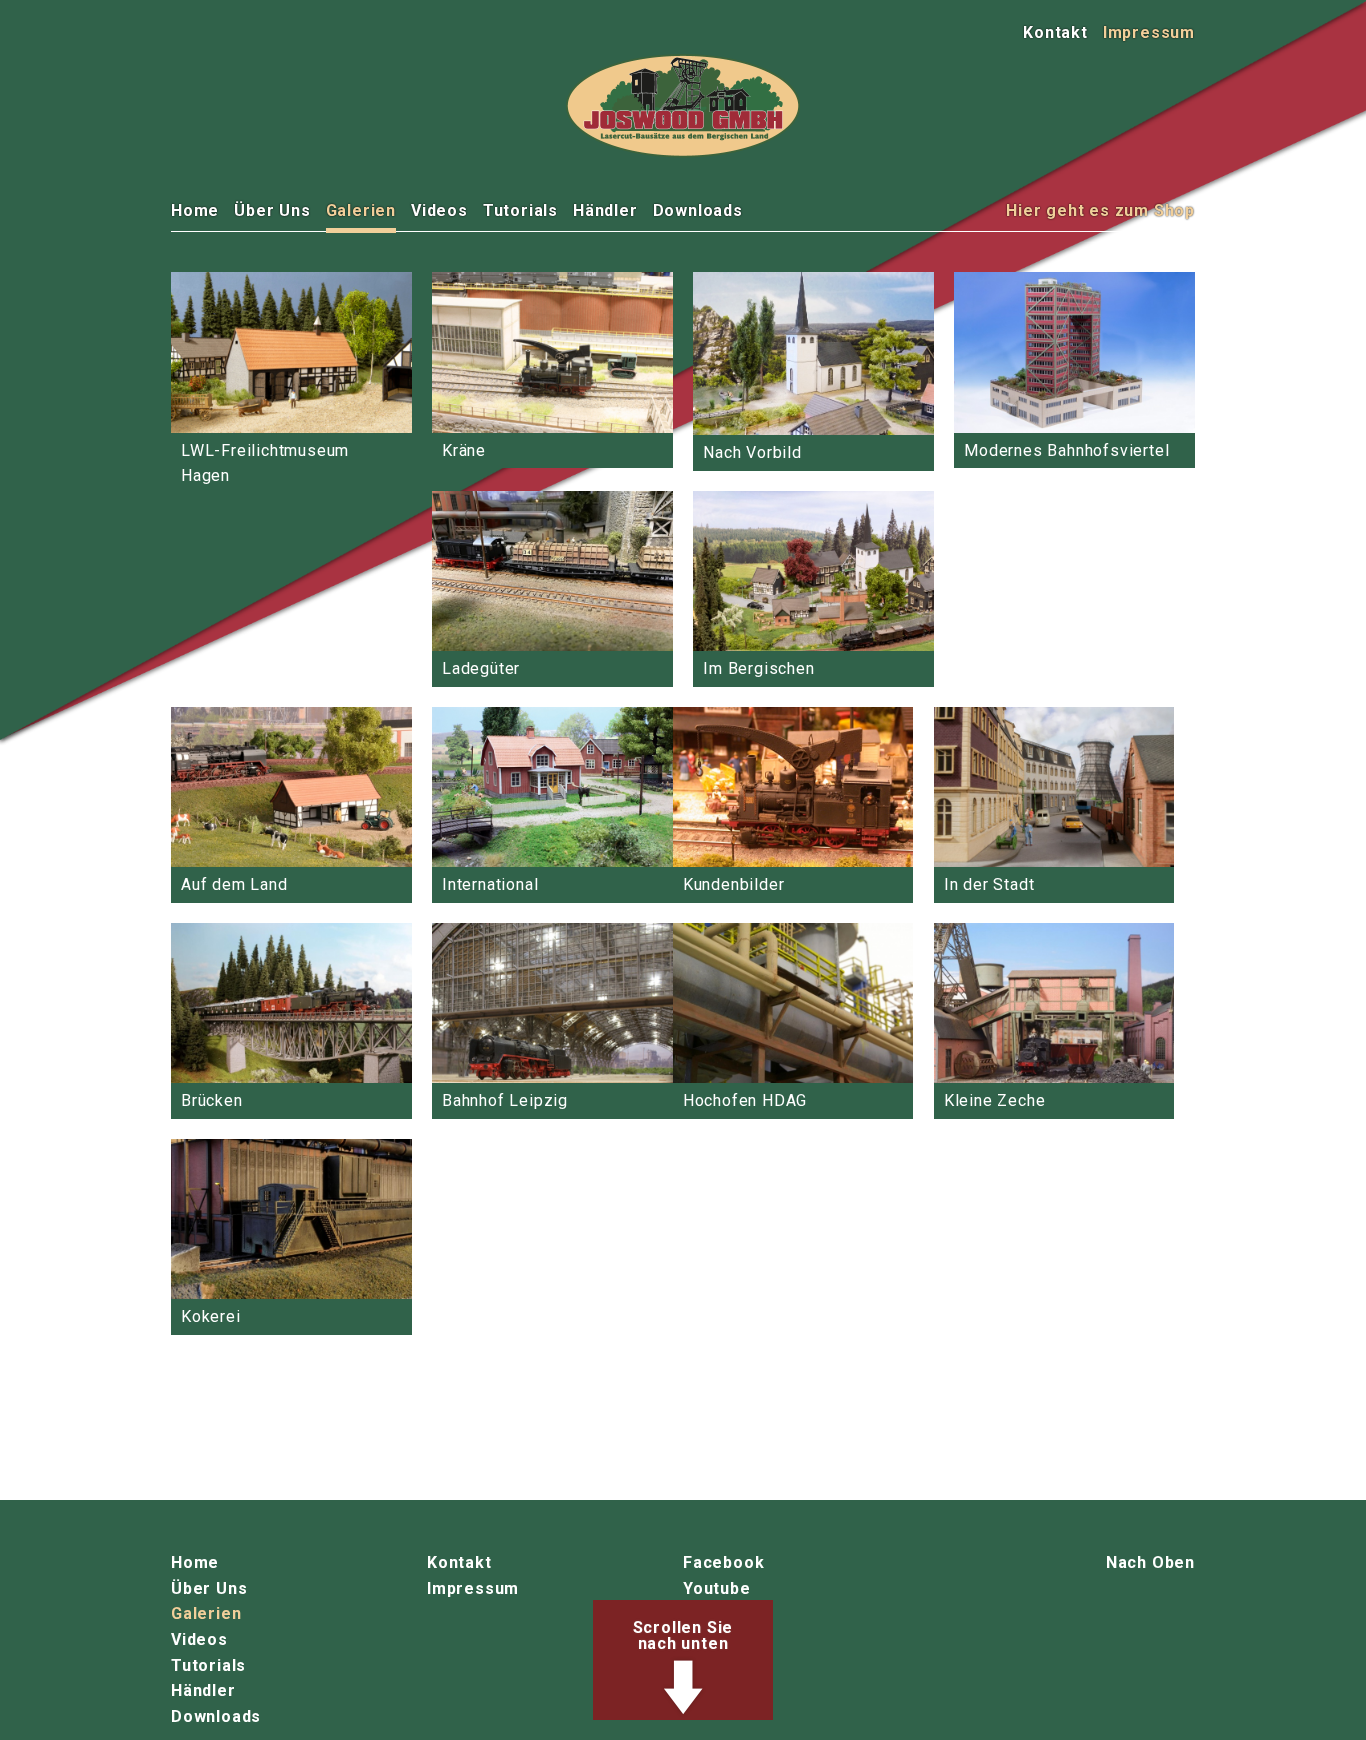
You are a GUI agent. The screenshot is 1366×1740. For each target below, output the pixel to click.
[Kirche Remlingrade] (813, 353)
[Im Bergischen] (813, 571)
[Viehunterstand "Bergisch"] (291, 787)
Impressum (1149, 32)
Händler (605, 210)
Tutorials (520, 210)
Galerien (361, 210)
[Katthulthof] (552, 787)
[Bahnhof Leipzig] (552, 1003)
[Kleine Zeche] (1054, 1003)
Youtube (717, 1588)
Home (195, 210)
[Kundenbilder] (793, 787)
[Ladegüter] (552, 571)
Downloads (698, 210)
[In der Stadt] (1054, 787)
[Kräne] (552, 352)
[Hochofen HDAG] (793, 1003)
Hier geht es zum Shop (1100, 210)
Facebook (723, 1562)
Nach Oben (1150, 1562)
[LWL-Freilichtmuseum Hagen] (291, 352)
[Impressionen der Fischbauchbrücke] (291, 1003)
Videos (439, 210)
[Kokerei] (291, 1219)
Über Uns (272, 210)
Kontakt (1055, 32)
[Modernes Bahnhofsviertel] (1074, 352)
